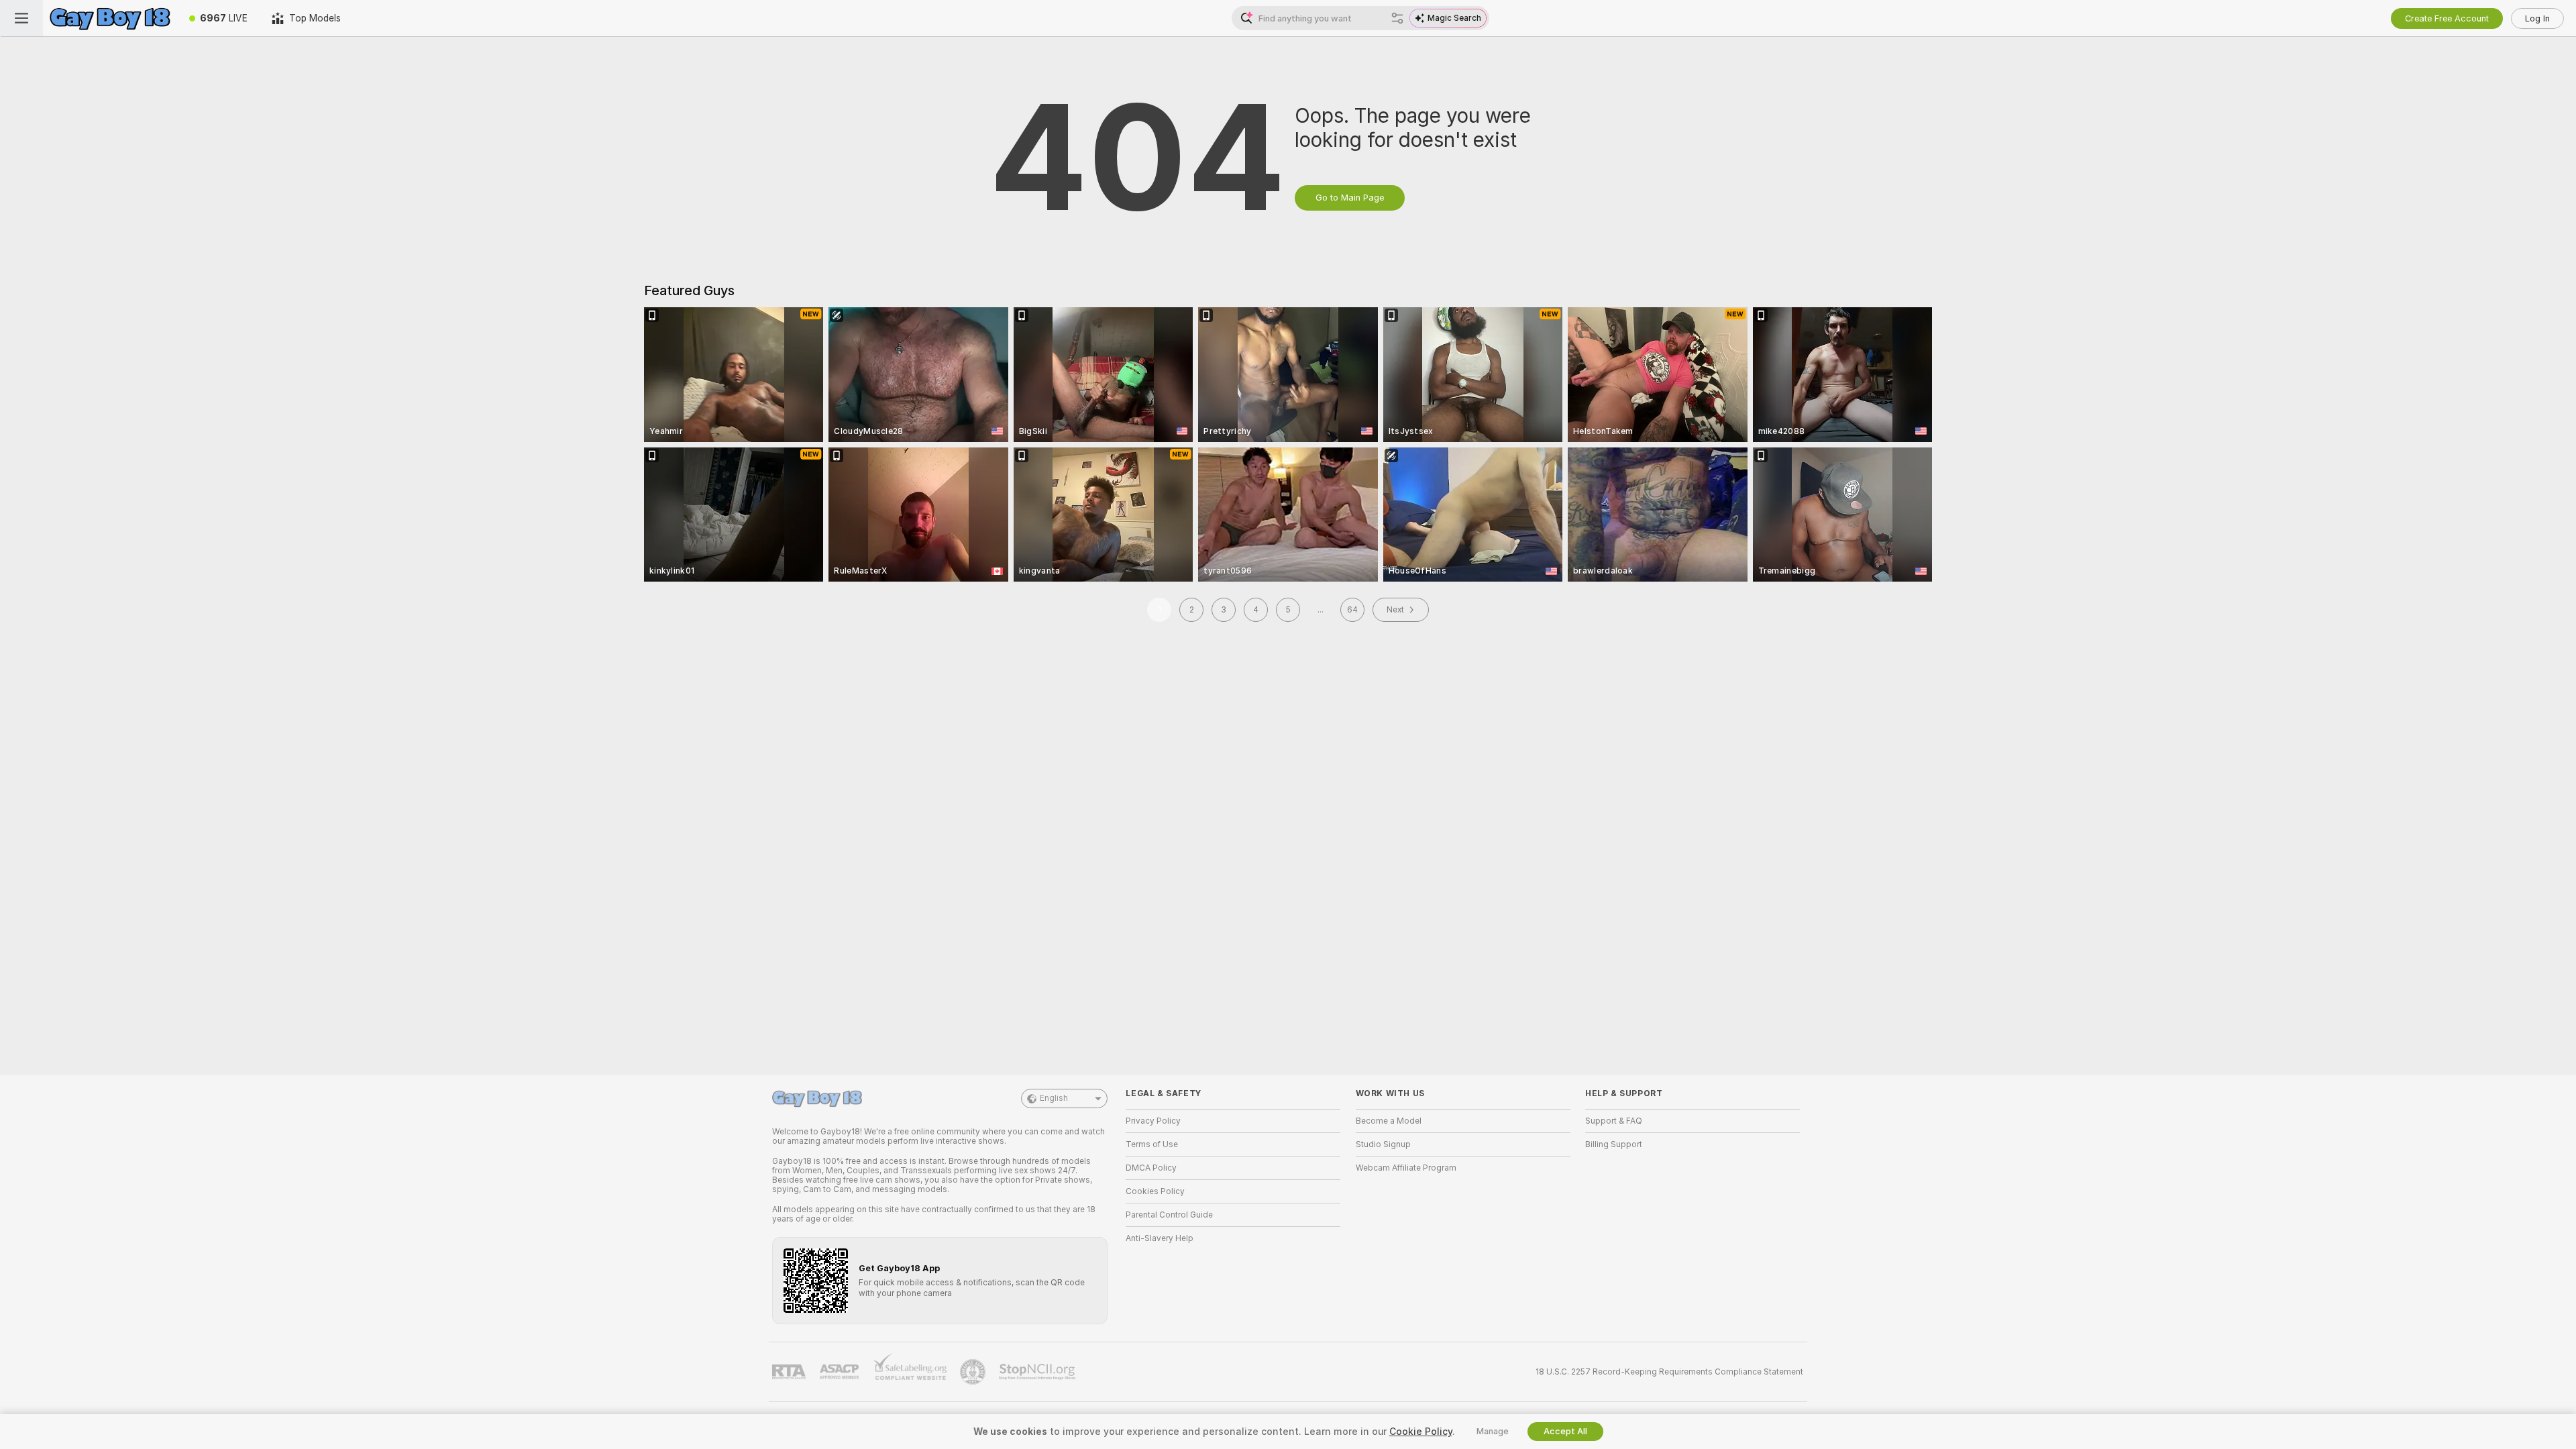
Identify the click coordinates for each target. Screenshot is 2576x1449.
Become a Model (1389, 1121)
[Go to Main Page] (110, 18)
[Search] (1397, 18)
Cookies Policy (1155, 1191)
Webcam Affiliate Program (1406, 1168)
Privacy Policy (1153, 1121)
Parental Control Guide (1169, 1215)
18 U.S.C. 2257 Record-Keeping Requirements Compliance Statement (1669, 1372)
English (1054, 1098)
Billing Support (1614, 1144)
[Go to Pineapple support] (974, 1372)
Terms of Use (1152, 1144)
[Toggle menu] (21, 18)
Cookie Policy (1421, 1432)
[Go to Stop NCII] (1038, 1372)
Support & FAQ (1614, 1121)
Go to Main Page (1350, 198)
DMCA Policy (1151, 1168)
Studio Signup (1383, 1144)
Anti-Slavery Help (1160, 1238)
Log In (2537, 18)
